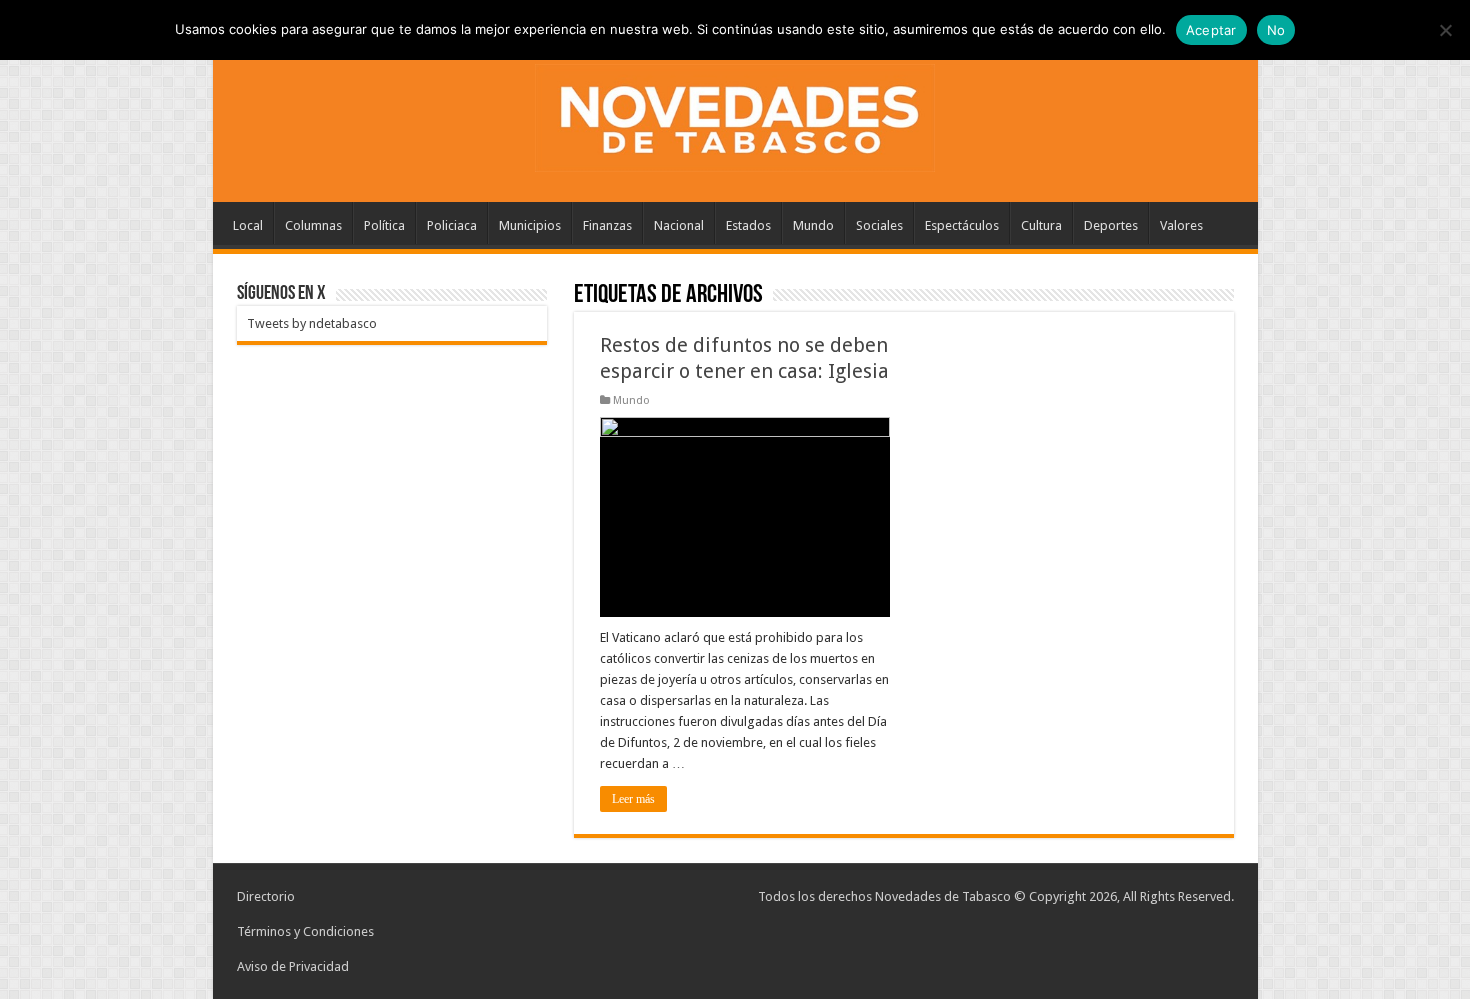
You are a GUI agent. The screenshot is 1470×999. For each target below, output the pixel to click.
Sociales (879, 225)
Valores (1181, 225)
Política (384, 225)
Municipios (530, 225)
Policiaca (452, 225)
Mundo (813, 225)
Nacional (679, 225)
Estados (748, 225)
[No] (1445, 30)
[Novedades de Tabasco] (735, 114)
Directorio (266, 896)
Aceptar (1211, 30)
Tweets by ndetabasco (312, 323)
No (1276, 30)
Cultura (1041, 225)
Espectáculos (962, 225)
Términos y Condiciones (305, 931)
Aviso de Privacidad (293, 966)
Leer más (633, 799)
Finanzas (607, 225)
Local (248, 225)
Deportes (1111, 225)
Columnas (313, 225)
